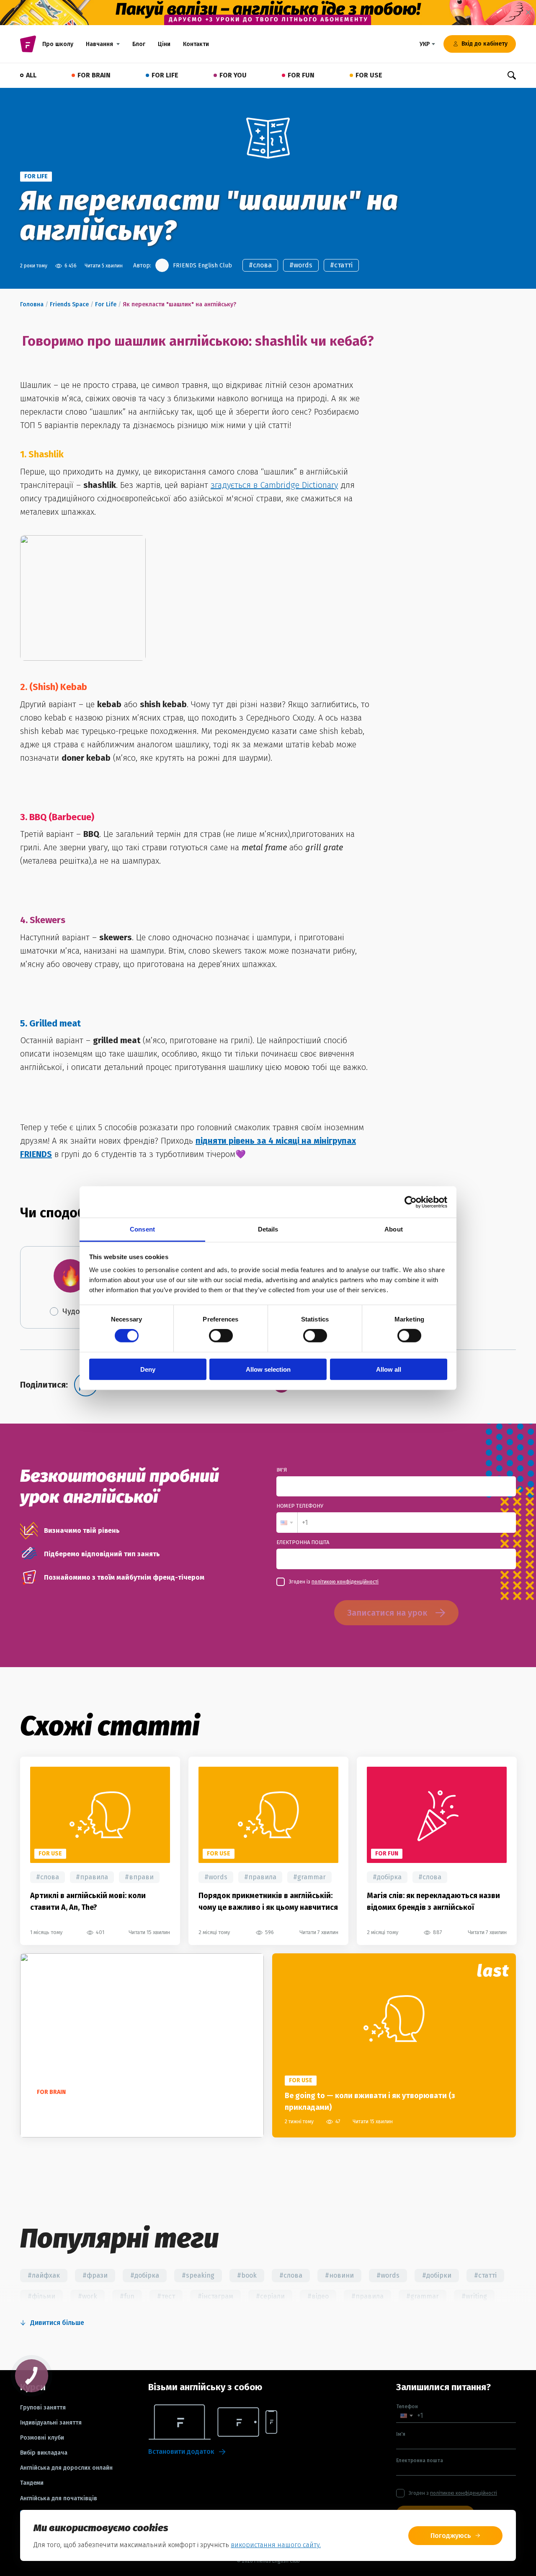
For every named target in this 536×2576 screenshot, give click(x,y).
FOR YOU (233, 75)
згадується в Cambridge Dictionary (274, 485)
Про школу (58, 44)
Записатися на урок (387, 1613)
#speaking (198, 2275)
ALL (31, 75)
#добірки (437, 2275)
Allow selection (268, 1369)
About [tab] (394, 1229)
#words (301, 265)
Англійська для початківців (59, 2499)
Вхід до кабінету (484, 44)
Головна (32, 304)
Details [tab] (268, 1229)
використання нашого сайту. (276, 2545)
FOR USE (369, 75)
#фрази (95, 2275)
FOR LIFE (165, 75)
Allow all (389, 1369)
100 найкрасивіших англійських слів (97, 2107)
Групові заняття (43, 2408)
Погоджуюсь (451, 2536)
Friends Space (69, 304)
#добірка (387, 1877)
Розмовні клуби (42, 2438)
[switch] (221, 1336)
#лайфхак (44, 2275)
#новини (339, 2275)
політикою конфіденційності (345, 1582)
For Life (106, 304)
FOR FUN (301, 75)
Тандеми (32, 2483)
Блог (139, 44)
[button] (287, 1523)
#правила (92, 1877)
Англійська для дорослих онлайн (66, 2468)
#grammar (309, 1877)
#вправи (139, 1877)
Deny (148, 1369)
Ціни (164, 44)
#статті (341, 265)
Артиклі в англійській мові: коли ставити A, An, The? (88, 1901)
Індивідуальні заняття (51, 2423)
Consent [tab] (142, 1229)
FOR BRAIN (94, 75)
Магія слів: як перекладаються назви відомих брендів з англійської (433, 1901)
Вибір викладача (44, 2453)
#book (247, 2275)
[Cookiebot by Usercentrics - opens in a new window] (411, 1202)
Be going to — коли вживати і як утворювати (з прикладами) (370, 2101)
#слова (260, 265)
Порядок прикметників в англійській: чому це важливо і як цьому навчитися (268, 1901)
